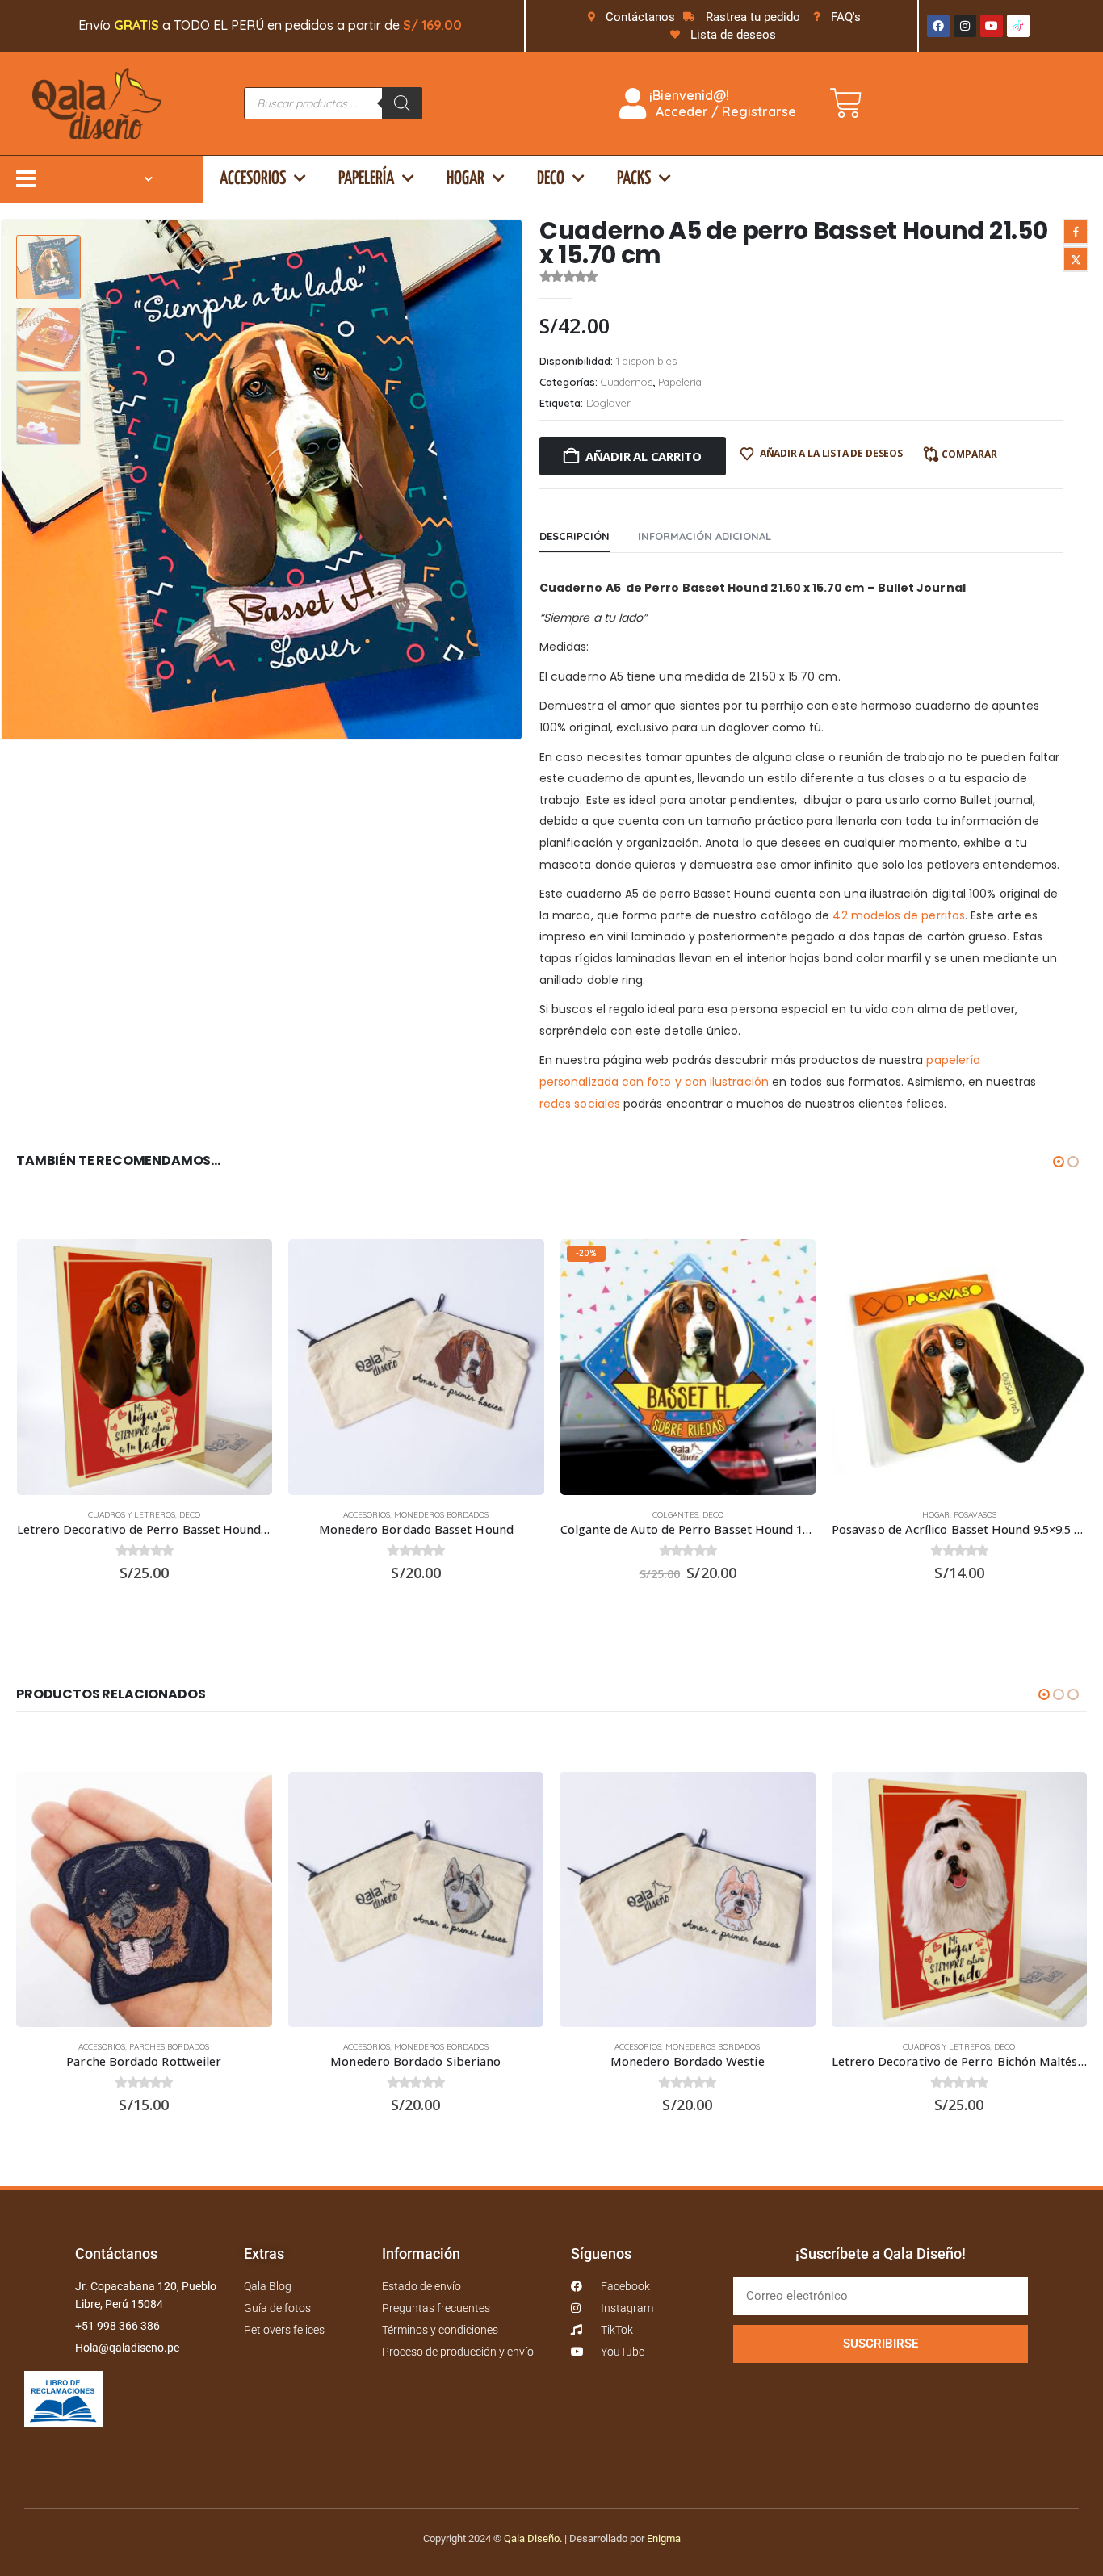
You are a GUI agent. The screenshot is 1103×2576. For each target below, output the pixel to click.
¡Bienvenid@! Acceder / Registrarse (721, 103)
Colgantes (675, 1515)
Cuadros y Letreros (132, 1515)
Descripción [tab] (575, 536)
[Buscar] (402, 103)
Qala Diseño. (533, 2538)
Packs (634, 179)
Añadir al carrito (644, 456)
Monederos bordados (441, 1515)
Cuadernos (627, 382)
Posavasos (975, 1515)
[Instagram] (965, 26)
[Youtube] (992, 26)
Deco (551, 179)
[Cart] (846, 103)
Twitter (1076, 259)
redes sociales (580, 1104)
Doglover (608, 403)
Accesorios (253, 179)
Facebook (1076, 232)
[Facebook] (938, 26)
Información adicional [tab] (705, 536)
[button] (519, 480)
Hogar (466, 179)
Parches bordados (169, 2047)
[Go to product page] (145, 1367)
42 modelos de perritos (899, 915)
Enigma (664, 2538)
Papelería (366, 179)
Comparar (969, 454)
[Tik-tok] (1018, 26)
